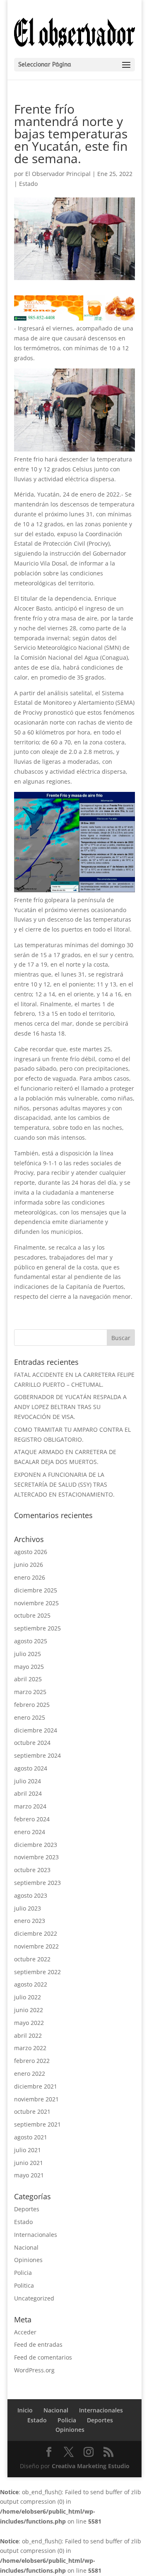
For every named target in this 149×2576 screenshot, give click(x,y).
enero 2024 (30, 1832)
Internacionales (36, 2235)
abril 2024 (28, 1793)
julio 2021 (28, 2150)
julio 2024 (28, 1781)
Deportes (27, 2209)
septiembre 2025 (37, 1628)
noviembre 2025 (36, 1603)
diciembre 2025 (36, 1590)
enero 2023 (30, 1921)
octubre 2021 (32, 2111)
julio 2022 (28, 1997)
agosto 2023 (31, 1895)
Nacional (26, 2247)
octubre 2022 (32, 1959)
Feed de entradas (38, 2344)
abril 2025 (28, 1679)
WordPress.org (34, 2370)
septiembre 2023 (37, 1883)
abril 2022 (28, 2035)
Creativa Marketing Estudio (91, 2466)
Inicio (25, 2410)
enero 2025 (30, 1717)
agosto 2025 (31, 1641)
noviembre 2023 (36, 1857)
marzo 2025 (30, 1692)
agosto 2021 (31, 2137)
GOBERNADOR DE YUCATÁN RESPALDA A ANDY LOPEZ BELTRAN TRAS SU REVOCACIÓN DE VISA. (70, 1407)
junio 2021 (29, 2163)
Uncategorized (34, 2298)
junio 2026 (29, 1565)
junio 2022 (29, 2010)
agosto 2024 (31, 1768)
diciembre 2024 (36, 1730)
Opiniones (28, 2260)
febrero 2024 (32, 1819)
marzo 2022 (30, 2048)
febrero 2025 (32, 1705)
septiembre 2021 (37, 2124)
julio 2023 (28, 1908)
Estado (28, 184)
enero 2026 (30, 1577)
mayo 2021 (29, 2175)
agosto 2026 (31, 1552)
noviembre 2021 (36, 2099)
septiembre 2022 (37, 1972)
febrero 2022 (32, 2061)
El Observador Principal (58, 174)
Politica (24, 2285)
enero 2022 (30, 2073)
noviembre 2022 (36, 1946)
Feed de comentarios (43, 2357)
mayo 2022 (29, 2023)
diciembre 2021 (36, 2086)
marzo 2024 (30, 1806)
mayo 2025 (29, 1667)
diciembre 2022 (36, 1933)
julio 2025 (28, 1654)
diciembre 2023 (36, 1845)
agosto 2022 (31, 1984)
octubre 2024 (32, 1743)
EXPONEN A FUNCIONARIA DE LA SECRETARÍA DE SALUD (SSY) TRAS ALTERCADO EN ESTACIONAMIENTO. (64, 1484)
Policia (23, 2273)
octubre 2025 (32, 1615)
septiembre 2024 (37, 1755)
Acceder (25, 2332)
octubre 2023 (32, 1870)
